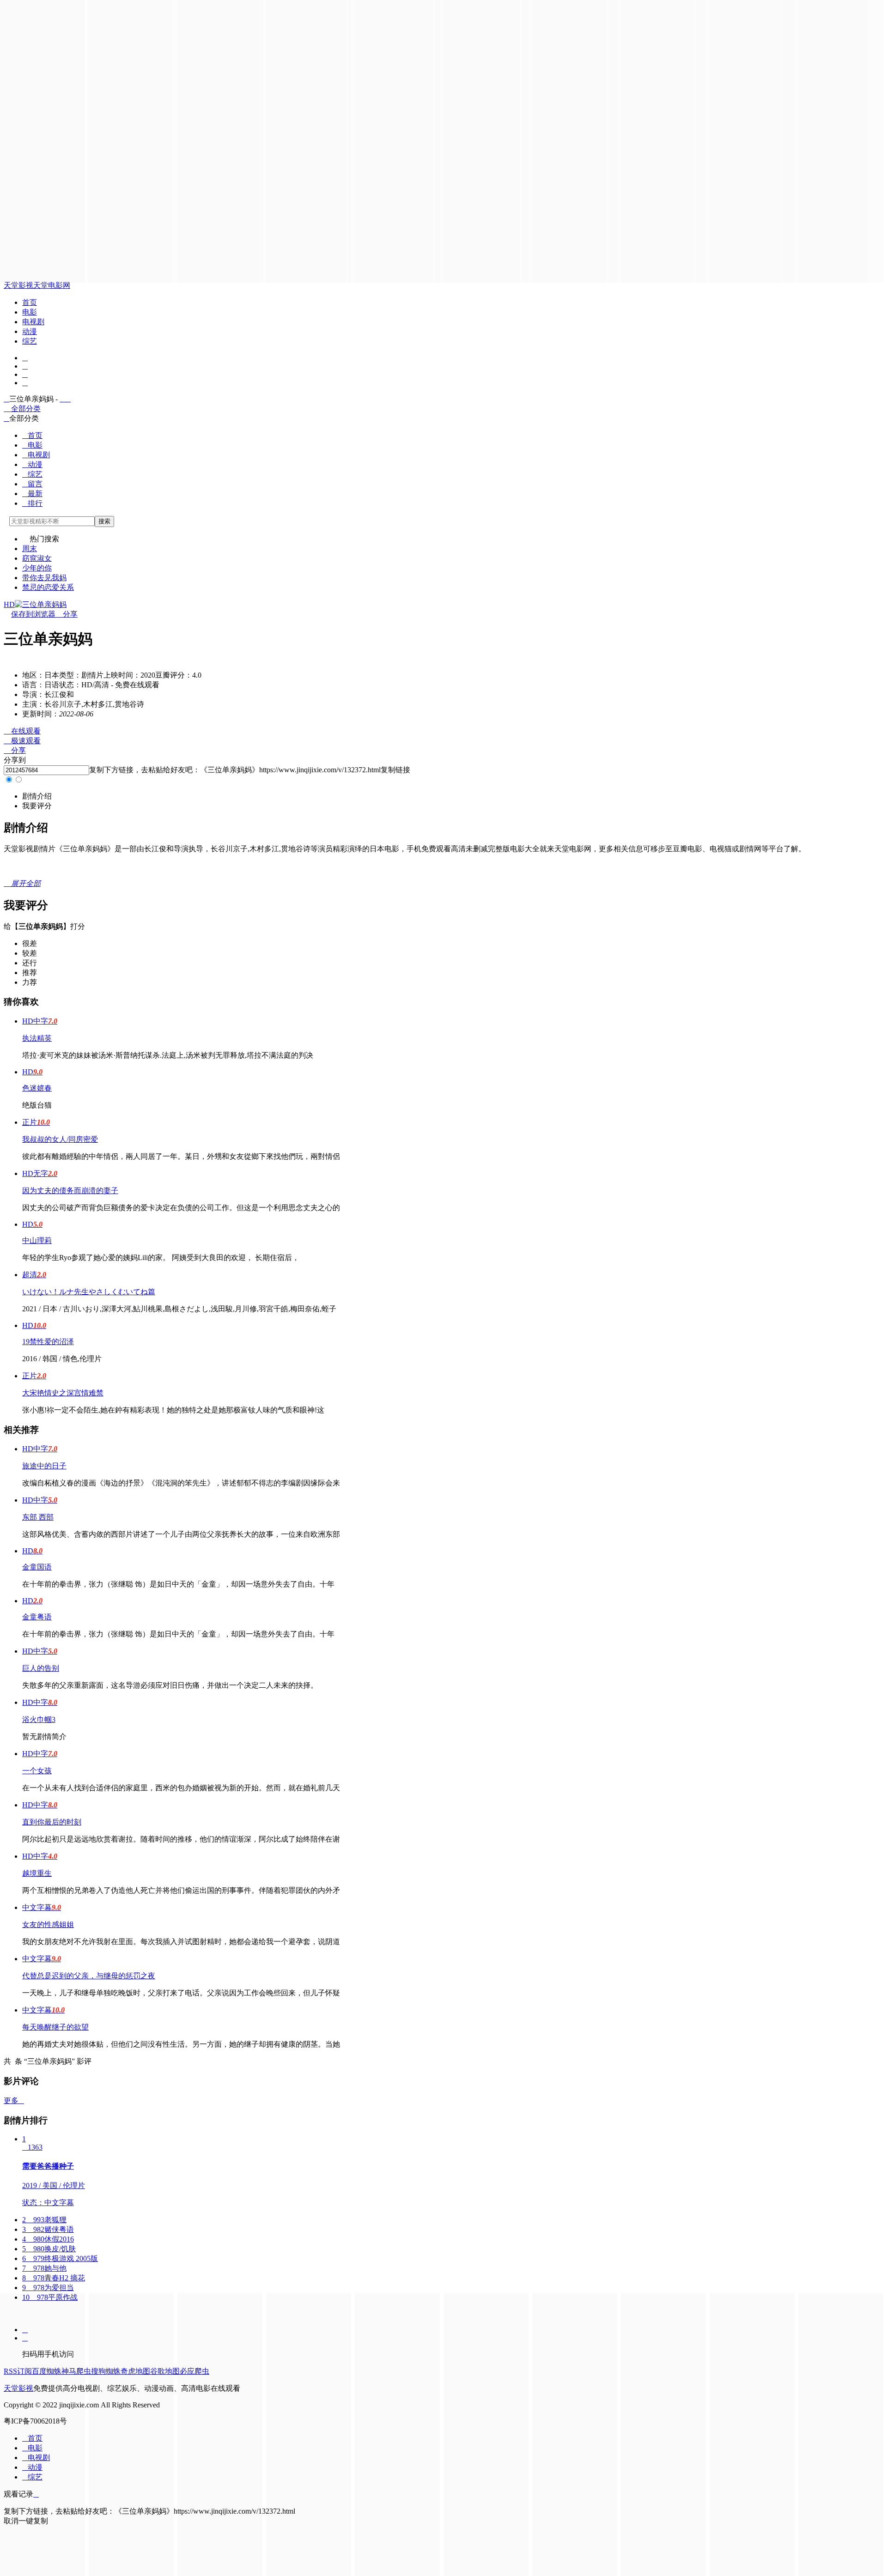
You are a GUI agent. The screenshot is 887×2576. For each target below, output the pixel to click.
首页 (30, 302)
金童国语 (37, 1567)
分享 (67, 614)
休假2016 (48, 2239)
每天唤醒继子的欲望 (55, 2027)
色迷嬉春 (37, 1088)
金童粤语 (37, 1617)
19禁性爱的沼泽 (48, 1342)
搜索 (104, 521)
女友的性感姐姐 (48, 1924)
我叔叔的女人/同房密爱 (60, 1139)
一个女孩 (37, 1771)
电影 (30, 312)
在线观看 (22, 731)
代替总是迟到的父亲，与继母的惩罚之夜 (89, 1976)
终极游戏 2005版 (60, 2258)
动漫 (30, 331)
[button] (37, 796)
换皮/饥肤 (49, 2249)
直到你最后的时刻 (52, 1822)
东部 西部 (38, 1517)
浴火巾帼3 (39, 1719)
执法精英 (37, 1038)
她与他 (44, 2268)
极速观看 (22, 741)
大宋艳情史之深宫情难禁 (63, 1393)
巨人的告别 (41, 1668)
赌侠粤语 (48, 2229)
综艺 (30, 341)
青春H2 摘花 (54, 2278)
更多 (14, 2100)
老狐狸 (44, 2220)
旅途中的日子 (44, 1466)
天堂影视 (18, 285)
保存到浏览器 (33, 614)
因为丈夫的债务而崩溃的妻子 (70, 1191)
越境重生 (37, 1873)
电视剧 (33, 322)
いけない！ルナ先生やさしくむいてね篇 (89, 1292)
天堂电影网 (52, 285)
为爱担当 (48, 2288)
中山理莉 (37, 1240)
